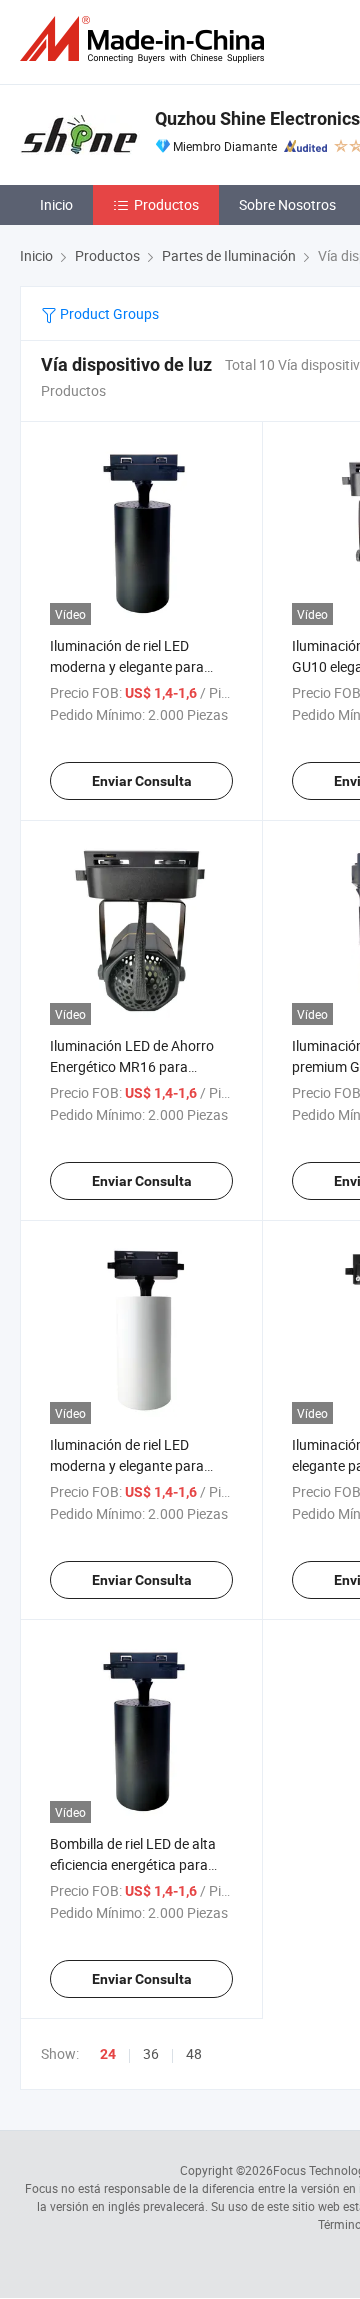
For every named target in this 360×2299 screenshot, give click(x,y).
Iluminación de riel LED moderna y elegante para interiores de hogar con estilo (139, 1465)
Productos (166, 204)
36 (151, 2053)
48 (194, 2053)
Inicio (56, 204)
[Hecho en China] (146, 39)
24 (108, 2054)
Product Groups (108, 313)
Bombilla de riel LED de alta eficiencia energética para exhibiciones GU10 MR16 (133, 1864)
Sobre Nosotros (287, 204)
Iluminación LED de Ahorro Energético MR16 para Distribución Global (132, 1066)
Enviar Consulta (142, 781)
